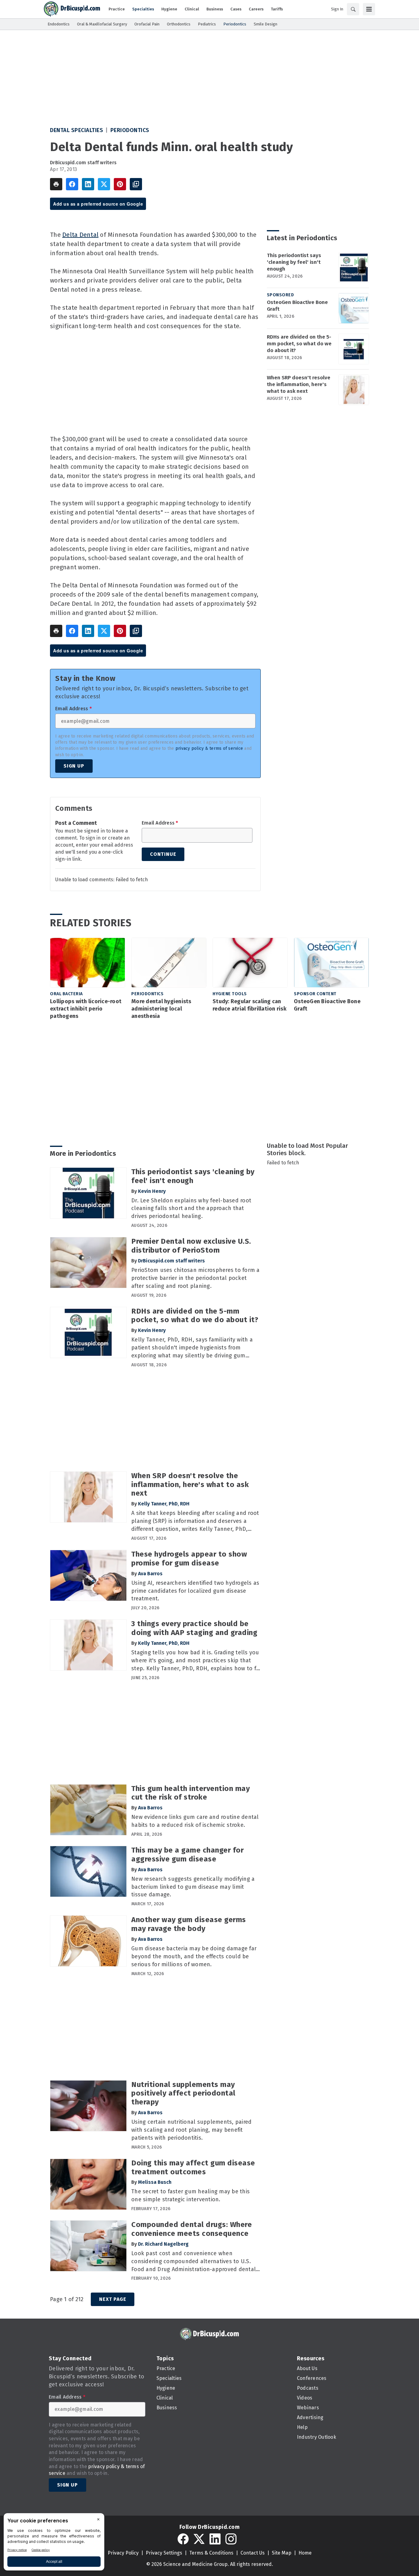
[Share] (72, 184)
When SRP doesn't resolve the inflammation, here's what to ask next (299, 384)
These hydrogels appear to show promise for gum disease (189, 1559)
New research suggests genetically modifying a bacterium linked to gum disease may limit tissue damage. (193, 1887)
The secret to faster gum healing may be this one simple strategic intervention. (190, 2195)
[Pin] (120, 184)
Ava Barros (150, 1574)
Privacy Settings (164, 2553)
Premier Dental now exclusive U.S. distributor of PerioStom (191, 1246)
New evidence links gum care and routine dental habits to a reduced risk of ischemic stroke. (195, 1821)
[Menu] (369, 9)
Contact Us (253, 2553)
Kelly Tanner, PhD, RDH (164, 1504)
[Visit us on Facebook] (183, 2539)
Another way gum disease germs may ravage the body (189, 1924)
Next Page (113, 2299)
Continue (163, 854)
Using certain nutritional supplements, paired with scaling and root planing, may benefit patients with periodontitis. (191, 2130)
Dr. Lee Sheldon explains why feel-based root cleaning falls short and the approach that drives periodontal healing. (191, 1208)
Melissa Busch (155, 2182)
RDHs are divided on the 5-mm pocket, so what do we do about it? (299, 344)
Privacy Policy (123, 2553)
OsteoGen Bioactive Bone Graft (297, 306)
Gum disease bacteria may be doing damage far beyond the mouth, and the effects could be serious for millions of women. (194, 1956)
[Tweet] (104, 184)
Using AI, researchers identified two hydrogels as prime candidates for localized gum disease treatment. (195, 1591)
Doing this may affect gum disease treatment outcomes (193, 2167)
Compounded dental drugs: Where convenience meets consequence (192, 2229)
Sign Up (74, 766)
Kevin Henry (152, 1191)
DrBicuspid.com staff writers (83, 163)
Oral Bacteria (66, 994)
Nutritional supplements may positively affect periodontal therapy (183, 2093)
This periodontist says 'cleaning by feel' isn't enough (294, 262)
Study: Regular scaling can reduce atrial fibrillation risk (250, 1005)
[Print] (56, 184)
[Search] (353, 9)
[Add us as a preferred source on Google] (136, 184)
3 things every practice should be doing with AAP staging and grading (194, 1628)
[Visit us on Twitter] (199, 2539)
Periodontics (130, 130)
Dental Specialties (77, 130)
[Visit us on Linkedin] (215, 2539)
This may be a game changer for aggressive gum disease (187, 1855)
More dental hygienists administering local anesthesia (161, 1009)
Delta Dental (80, 235)
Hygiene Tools (230, 994)
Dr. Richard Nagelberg (163, 2244)
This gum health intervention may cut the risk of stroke (190, 1793)
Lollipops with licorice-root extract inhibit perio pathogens (86, 1009)
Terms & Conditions (211, 2553)
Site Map (282, 2553)
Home (305, 2553)
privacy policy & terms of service (209, 748)
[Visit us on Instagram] (231, 2539)
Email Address (73, 709)
